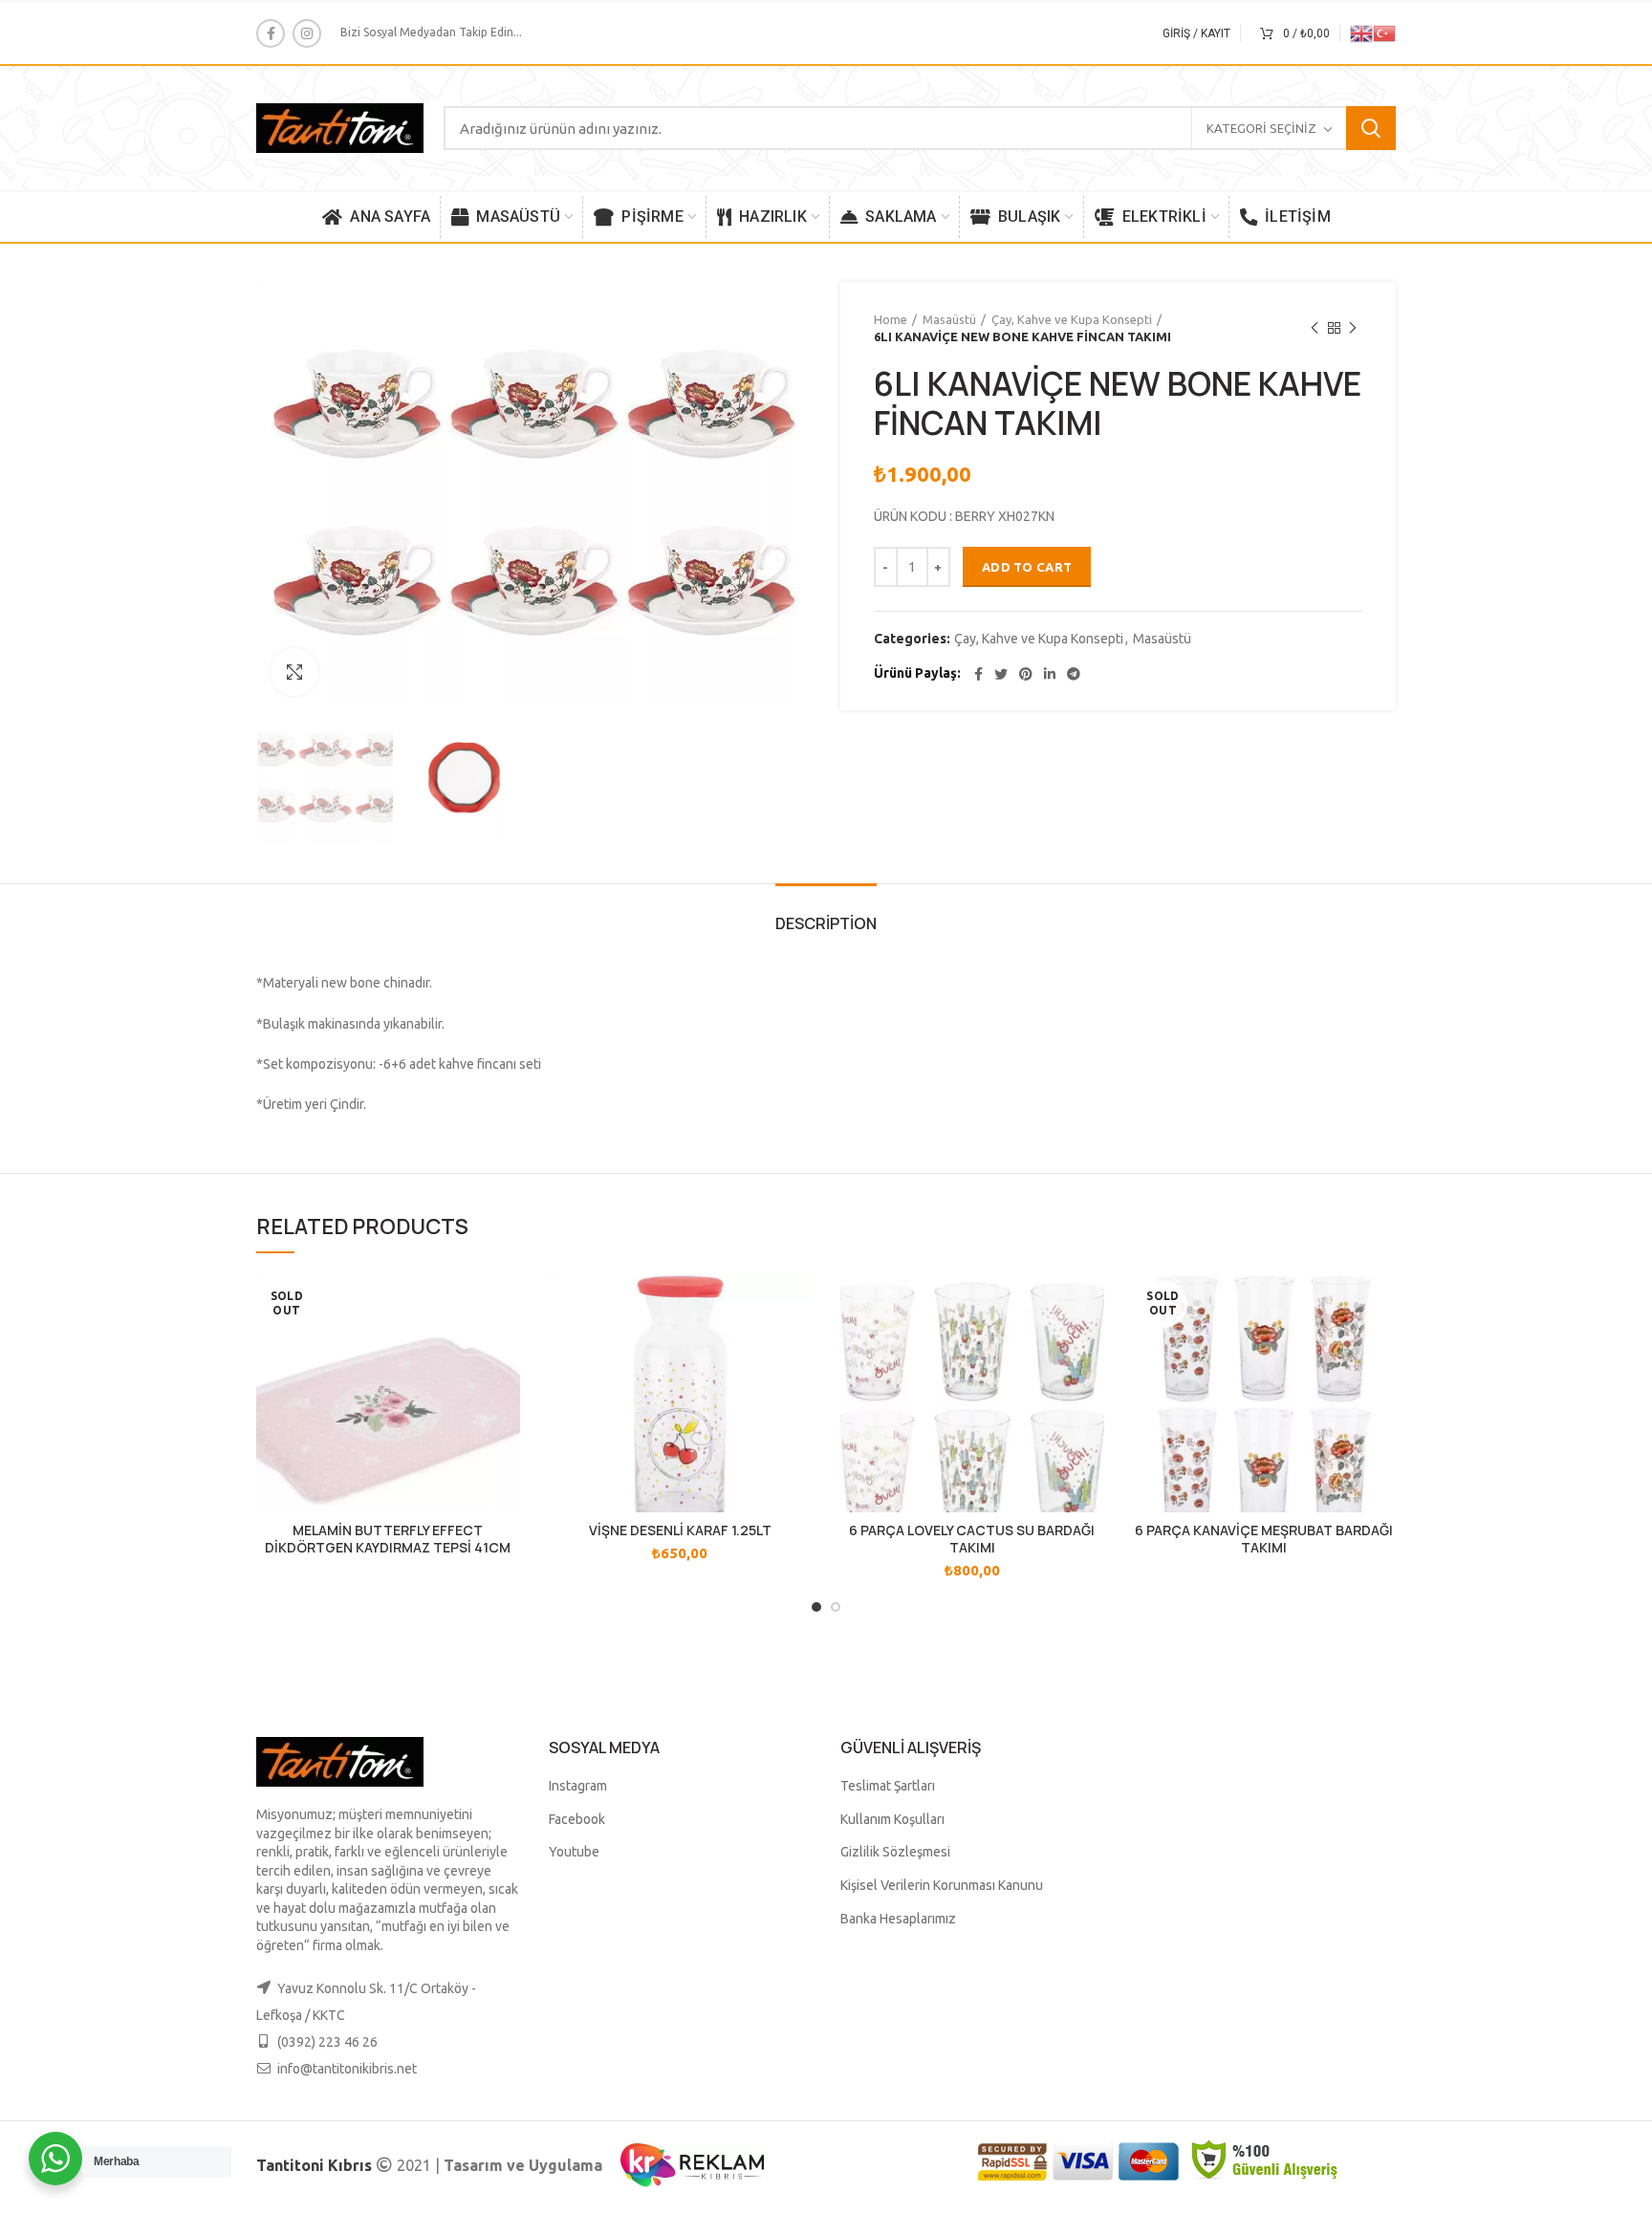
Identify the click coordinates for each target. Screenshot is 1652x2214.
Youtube (574, 1852)
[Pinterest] (1026, 674)
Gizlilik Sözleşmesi (895, 1852)
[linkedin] (1050, 674)
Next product (1353, 328)
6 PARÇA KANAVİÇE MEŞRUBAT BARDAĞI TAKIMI (1264, 1539)
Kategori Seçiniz (1261, 128)
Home (891, 319)
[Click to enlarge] (294, 672)
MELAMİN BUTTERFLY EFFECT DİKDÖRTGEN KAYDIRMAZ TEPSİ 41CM (388, 1539)
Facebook (577, 1819)
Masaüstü (949, 319)
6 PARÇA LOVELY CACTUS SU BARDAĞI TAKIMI (972, 1539)
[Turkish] (1384, 32)
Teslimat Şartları (888, 1786)
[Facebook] (271, 33)
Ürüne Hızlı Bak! (506, 1304)
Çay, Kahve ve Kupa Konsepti (1072, 319)
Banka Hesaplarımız (898, 1919)
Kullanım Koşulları (892, 1819)
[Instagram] (307, 33)
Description (826, 923)
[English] (1361, 32)
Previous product (1315, 328)
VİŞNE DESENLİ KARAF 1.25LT (680, 1530)
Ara (1371, 128)
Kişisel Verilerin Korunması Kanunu (942, 1885)
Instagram (578, 1786)
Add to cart (1027, 567)
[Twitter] (1001, 674)
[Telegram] (1074, 674)
